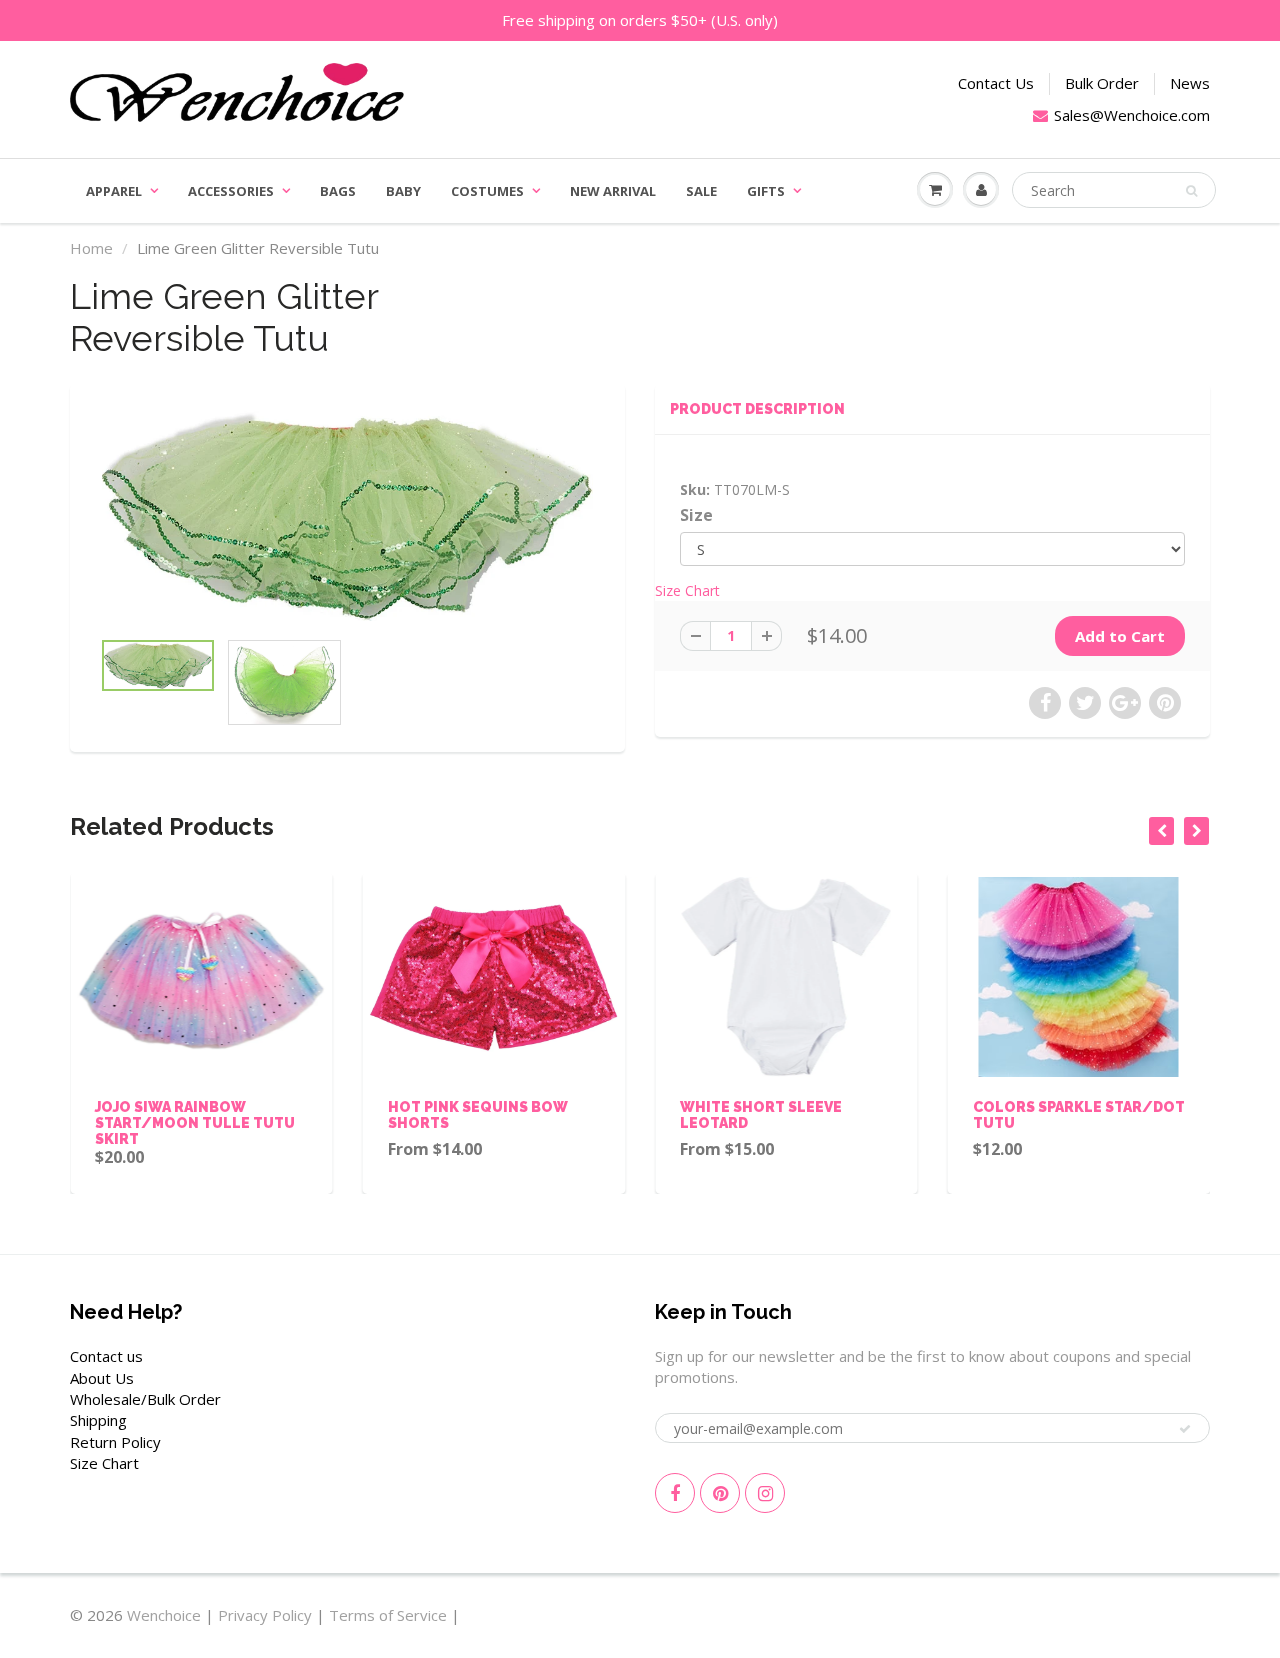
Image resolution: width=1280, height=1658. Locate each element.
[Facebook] (675, 1493)
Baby (403, 191)
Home (91, 248)
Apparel (114, 191)
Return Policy (115, 1442)
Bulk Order (1102, 83)
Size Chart (687, 590)
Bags (338, 191)
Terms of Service (388, 1615)
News (1190, 83)
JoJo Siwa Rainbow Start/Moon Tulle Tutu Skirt (195, 1123)
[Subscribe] (1185, 1429)
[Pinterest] (720, 1493)
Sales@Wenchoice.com (1132, 115)
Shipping (98, 1420)
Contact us (106, 1356)
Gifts (766, 191)
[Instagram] (765, 1493)
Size (696, 515)
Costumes (487, 191)
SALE (701, 191)
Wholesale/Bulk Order (145, 1399)
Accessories (231, 191)
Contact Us (996, 83)
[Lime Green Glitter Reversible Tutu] (347, 516)
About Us (102, 1378)
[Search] (1191, 191)
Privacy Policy (265, 1615)
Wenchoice (164, 1615)
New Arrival (613, 191)
